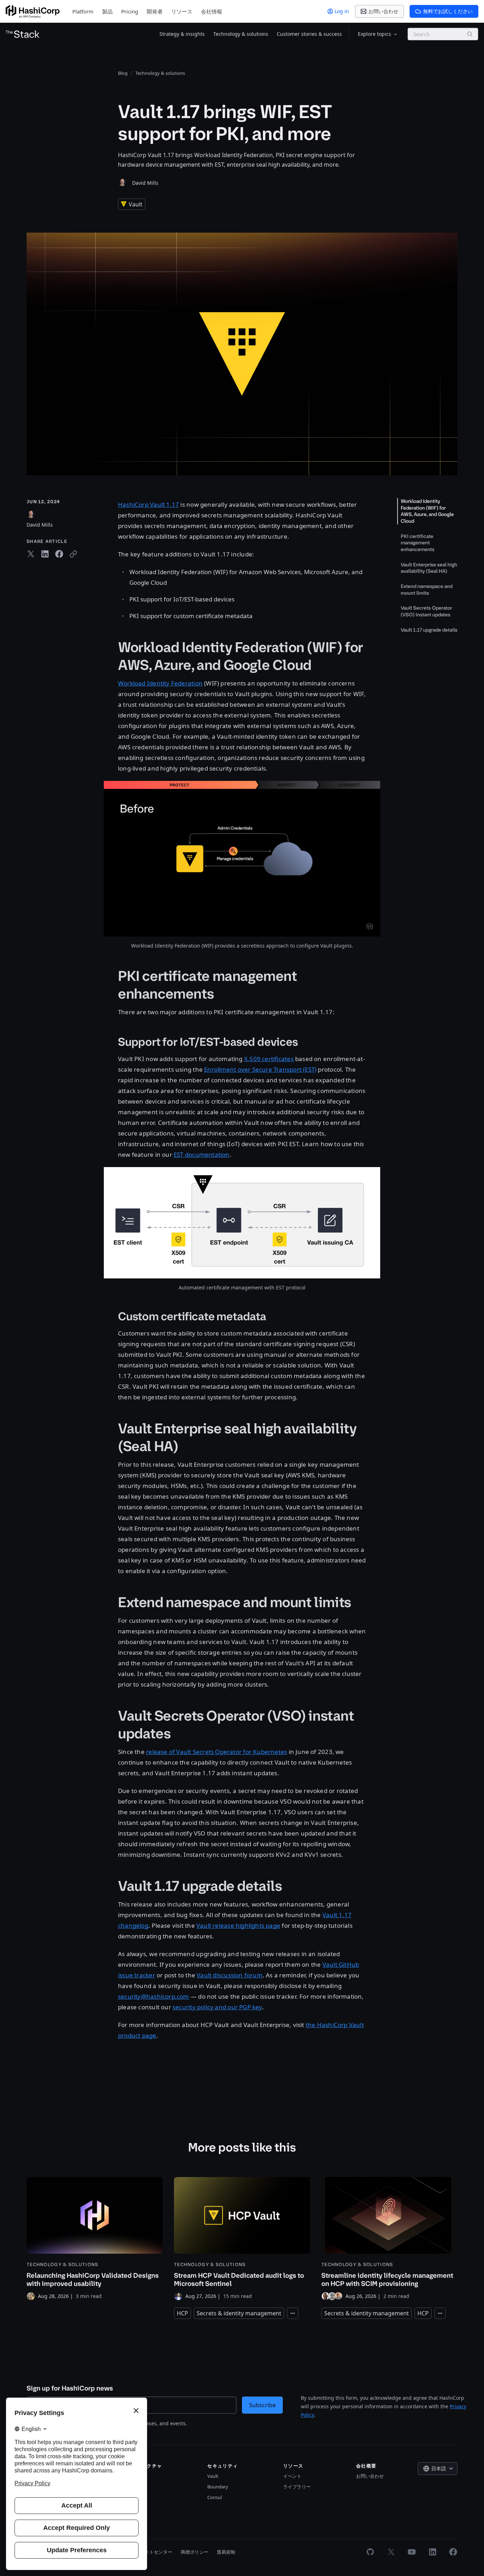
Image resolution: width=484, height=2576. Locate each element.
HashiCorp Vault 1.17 (148, 504)
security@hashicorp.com (154, 1996)
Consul (215, 2497)
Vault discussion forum (230, 1975)
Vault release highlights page (238, 1925)
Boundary (218, 2487)
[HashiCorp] (33, 12)
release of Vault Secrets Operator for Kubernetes (216, 1752)
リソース (182, 11)
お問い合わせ (370, 2476)
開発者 (155, 11)
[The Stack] (23, 34)
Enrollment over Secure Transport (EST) (260, 1069)
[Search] (470, 34)
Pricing (130, 11)
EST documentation (202, 1154)
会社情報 (212, 11)
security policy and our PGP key (217, 2007)
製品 (107, 11)
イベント (292, 2476)
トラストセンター (154, 2552)
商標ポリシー (195, 2552)
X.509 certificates (269, 1059)
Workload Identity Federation (160, 683)
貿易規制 (226, 2552)
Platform (83, 11)
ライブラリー (297, 2487)
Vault (213, 2476)
